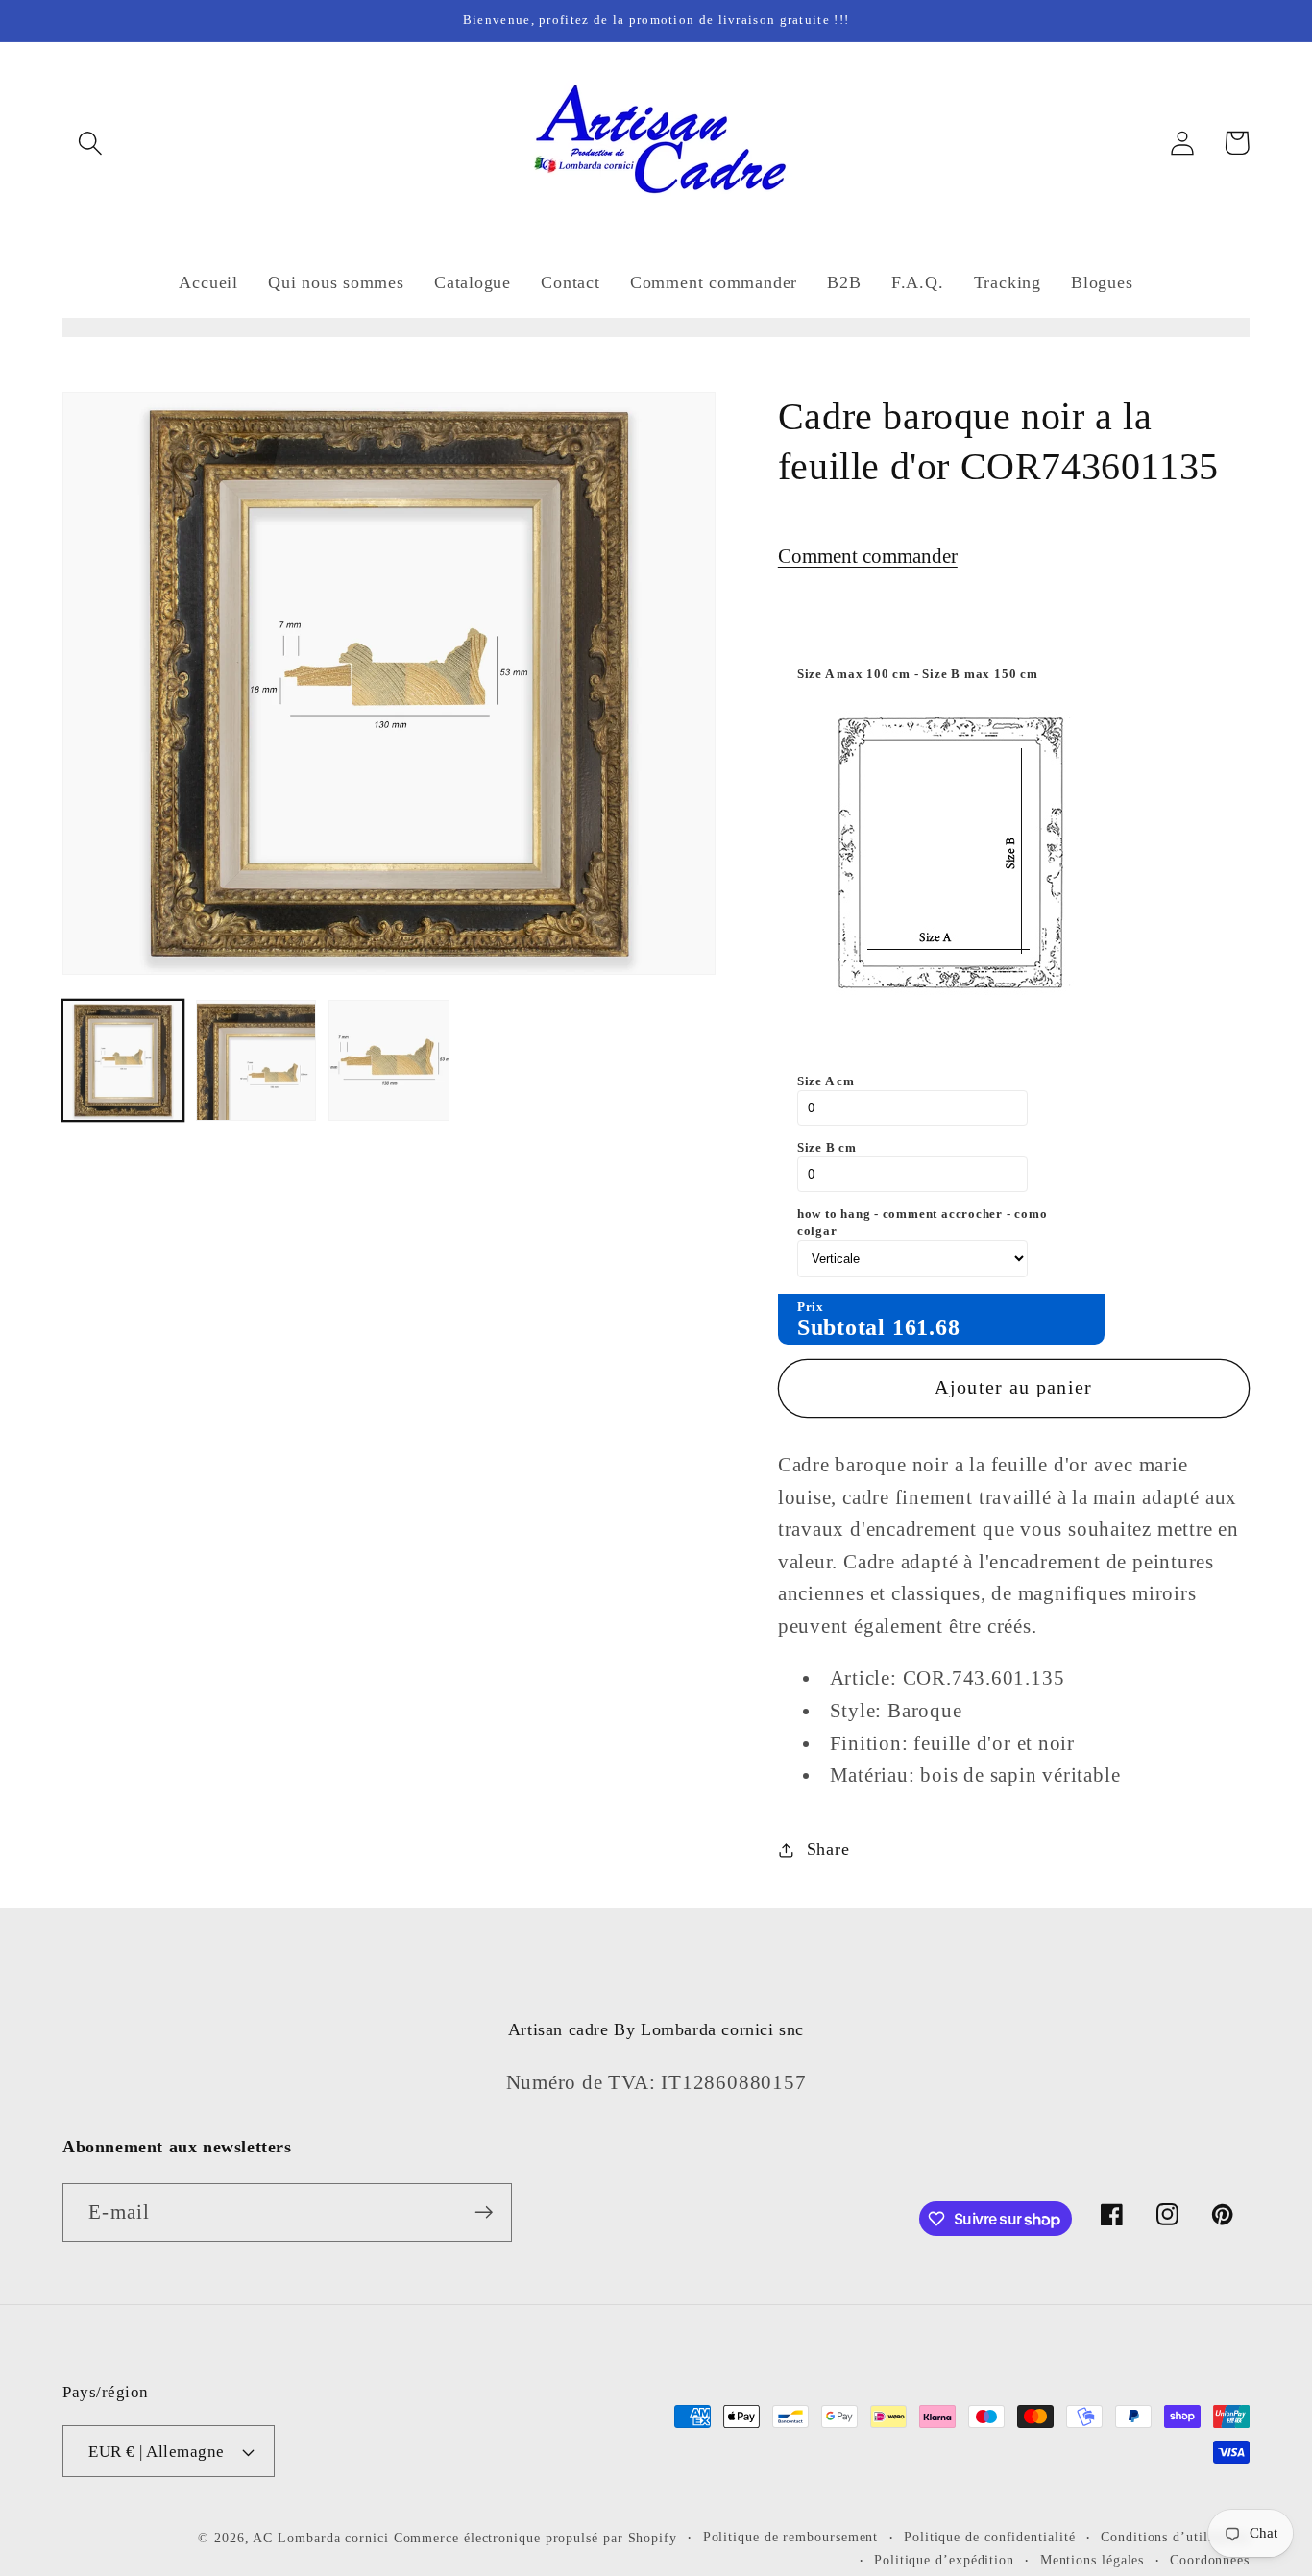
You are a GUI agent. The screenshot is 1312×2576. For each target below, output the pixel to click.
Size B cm (827, 1147)
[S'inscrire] (484, 2212)
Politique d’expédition (944, 2560)
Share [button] (828, 1849)
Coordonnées (1210, 2560)
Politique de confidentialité (989, 2537)
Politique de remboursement (791, 2537)
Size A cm (826, 1081)
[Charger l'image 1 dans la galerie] (123, 1060)
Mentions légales (1093, 2560)
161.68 (926, 1327)
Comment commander (868, 556)
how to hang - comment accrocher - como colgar (923, 1222)
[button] (90, 143)
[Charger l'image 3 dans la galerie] (389, 1060)
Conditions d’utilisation (1175, 2537)
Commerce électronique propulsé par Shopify (535, 2538)
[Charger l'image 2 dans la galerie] (256, 1060)
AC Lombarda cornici (320, 2538)
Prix (811, 1307)
